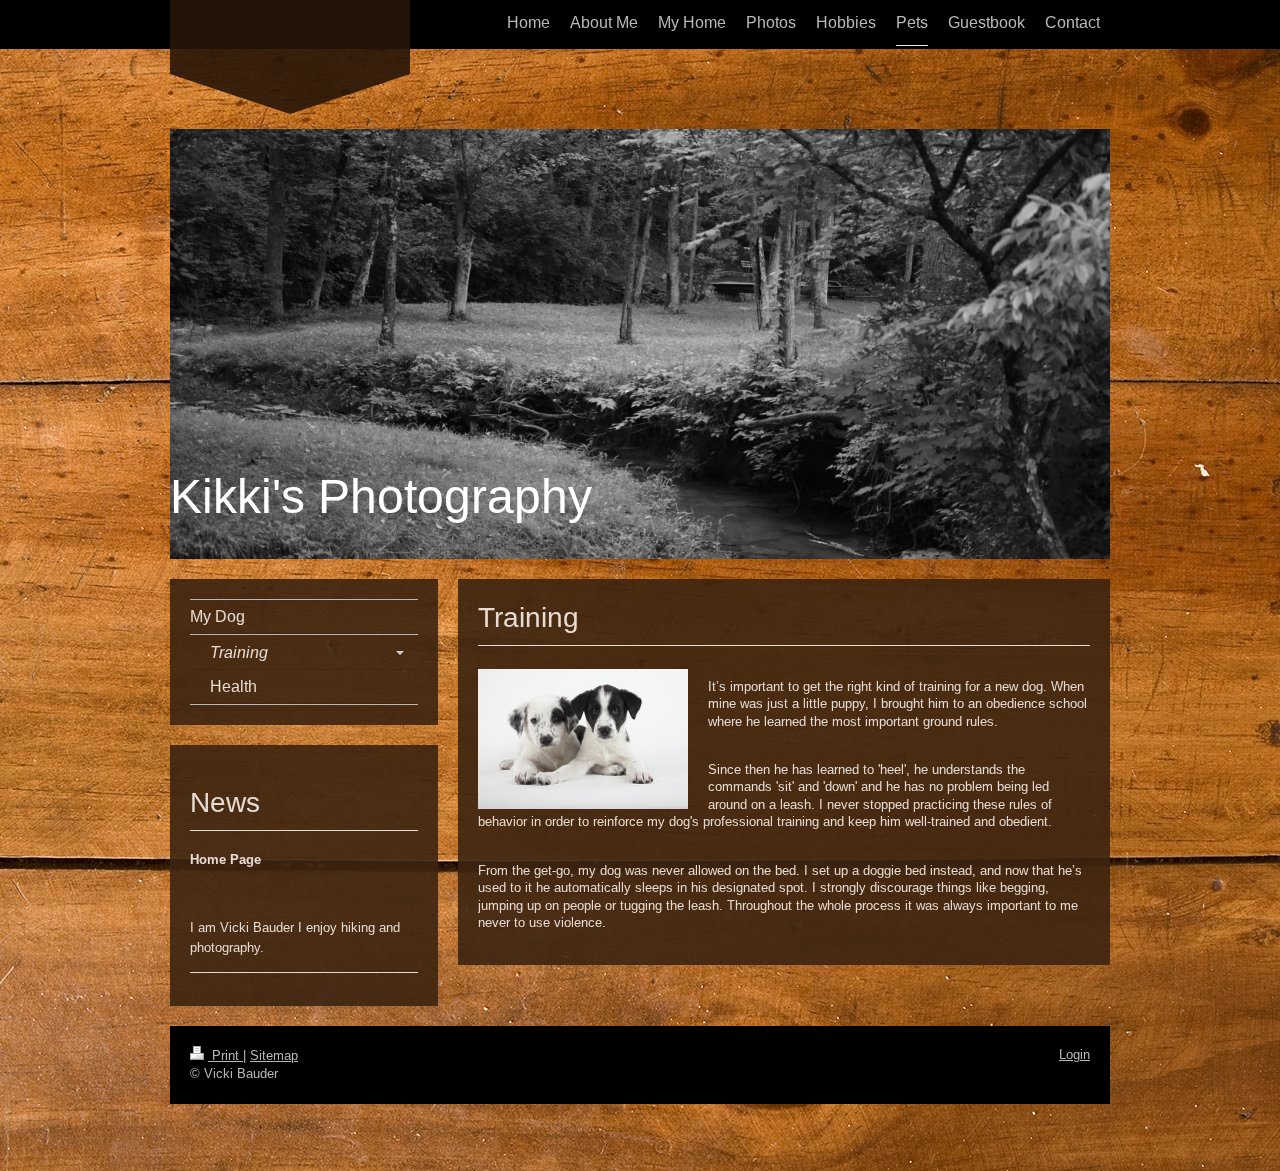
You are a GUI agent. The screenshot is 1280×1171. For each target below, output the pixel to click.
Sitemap (274, 1055)
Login (1074, 1054)
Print (225, 1055)
